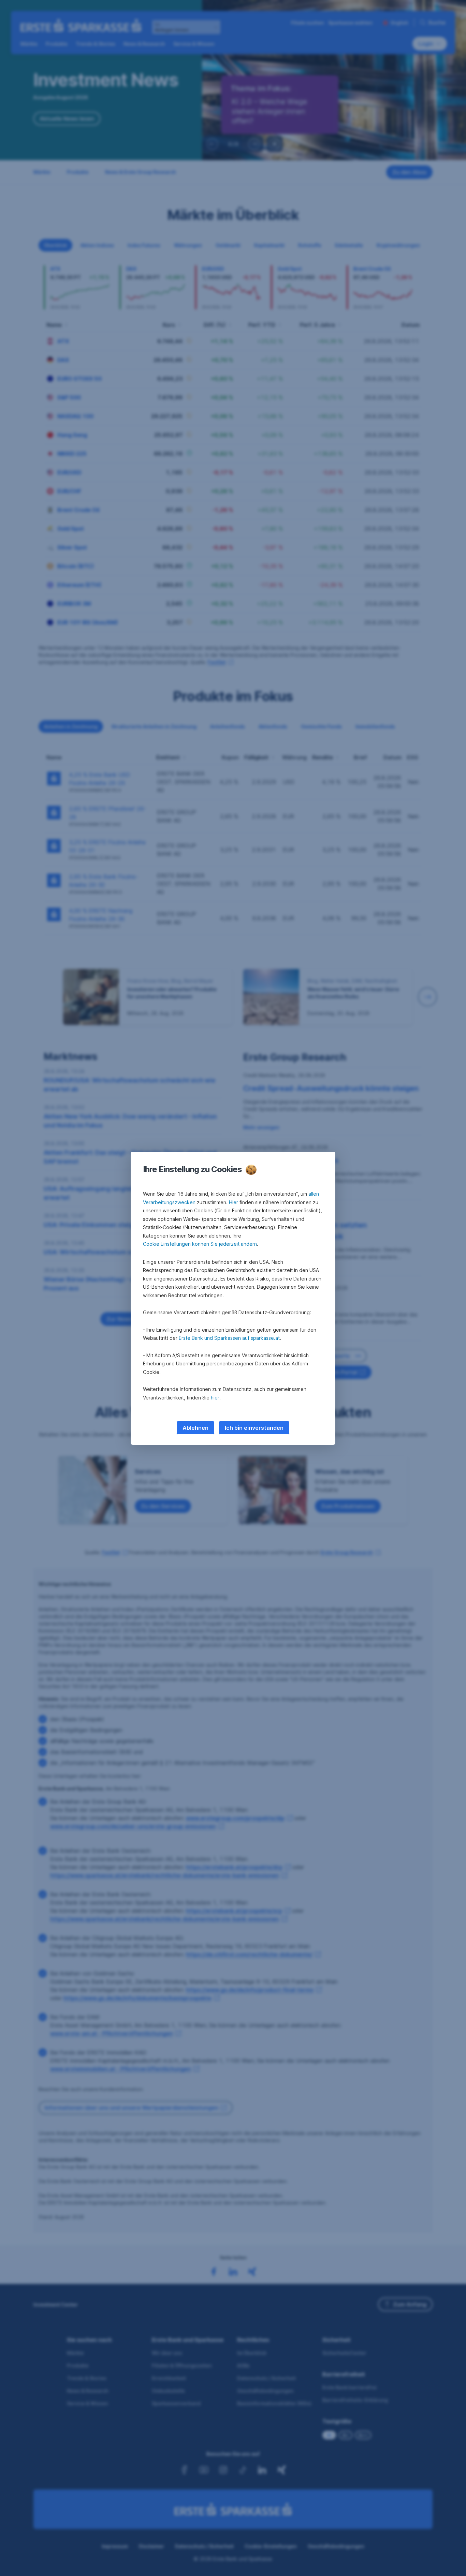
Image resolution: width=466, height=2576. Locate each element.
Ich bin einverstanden (254, 1428)
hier (215, 1398)
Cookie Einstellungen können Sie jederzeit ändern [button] (200, 1244)
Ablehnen (195, 1428)
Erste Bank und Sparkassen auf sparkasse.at (229, 1338)
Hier (234, 1202)
